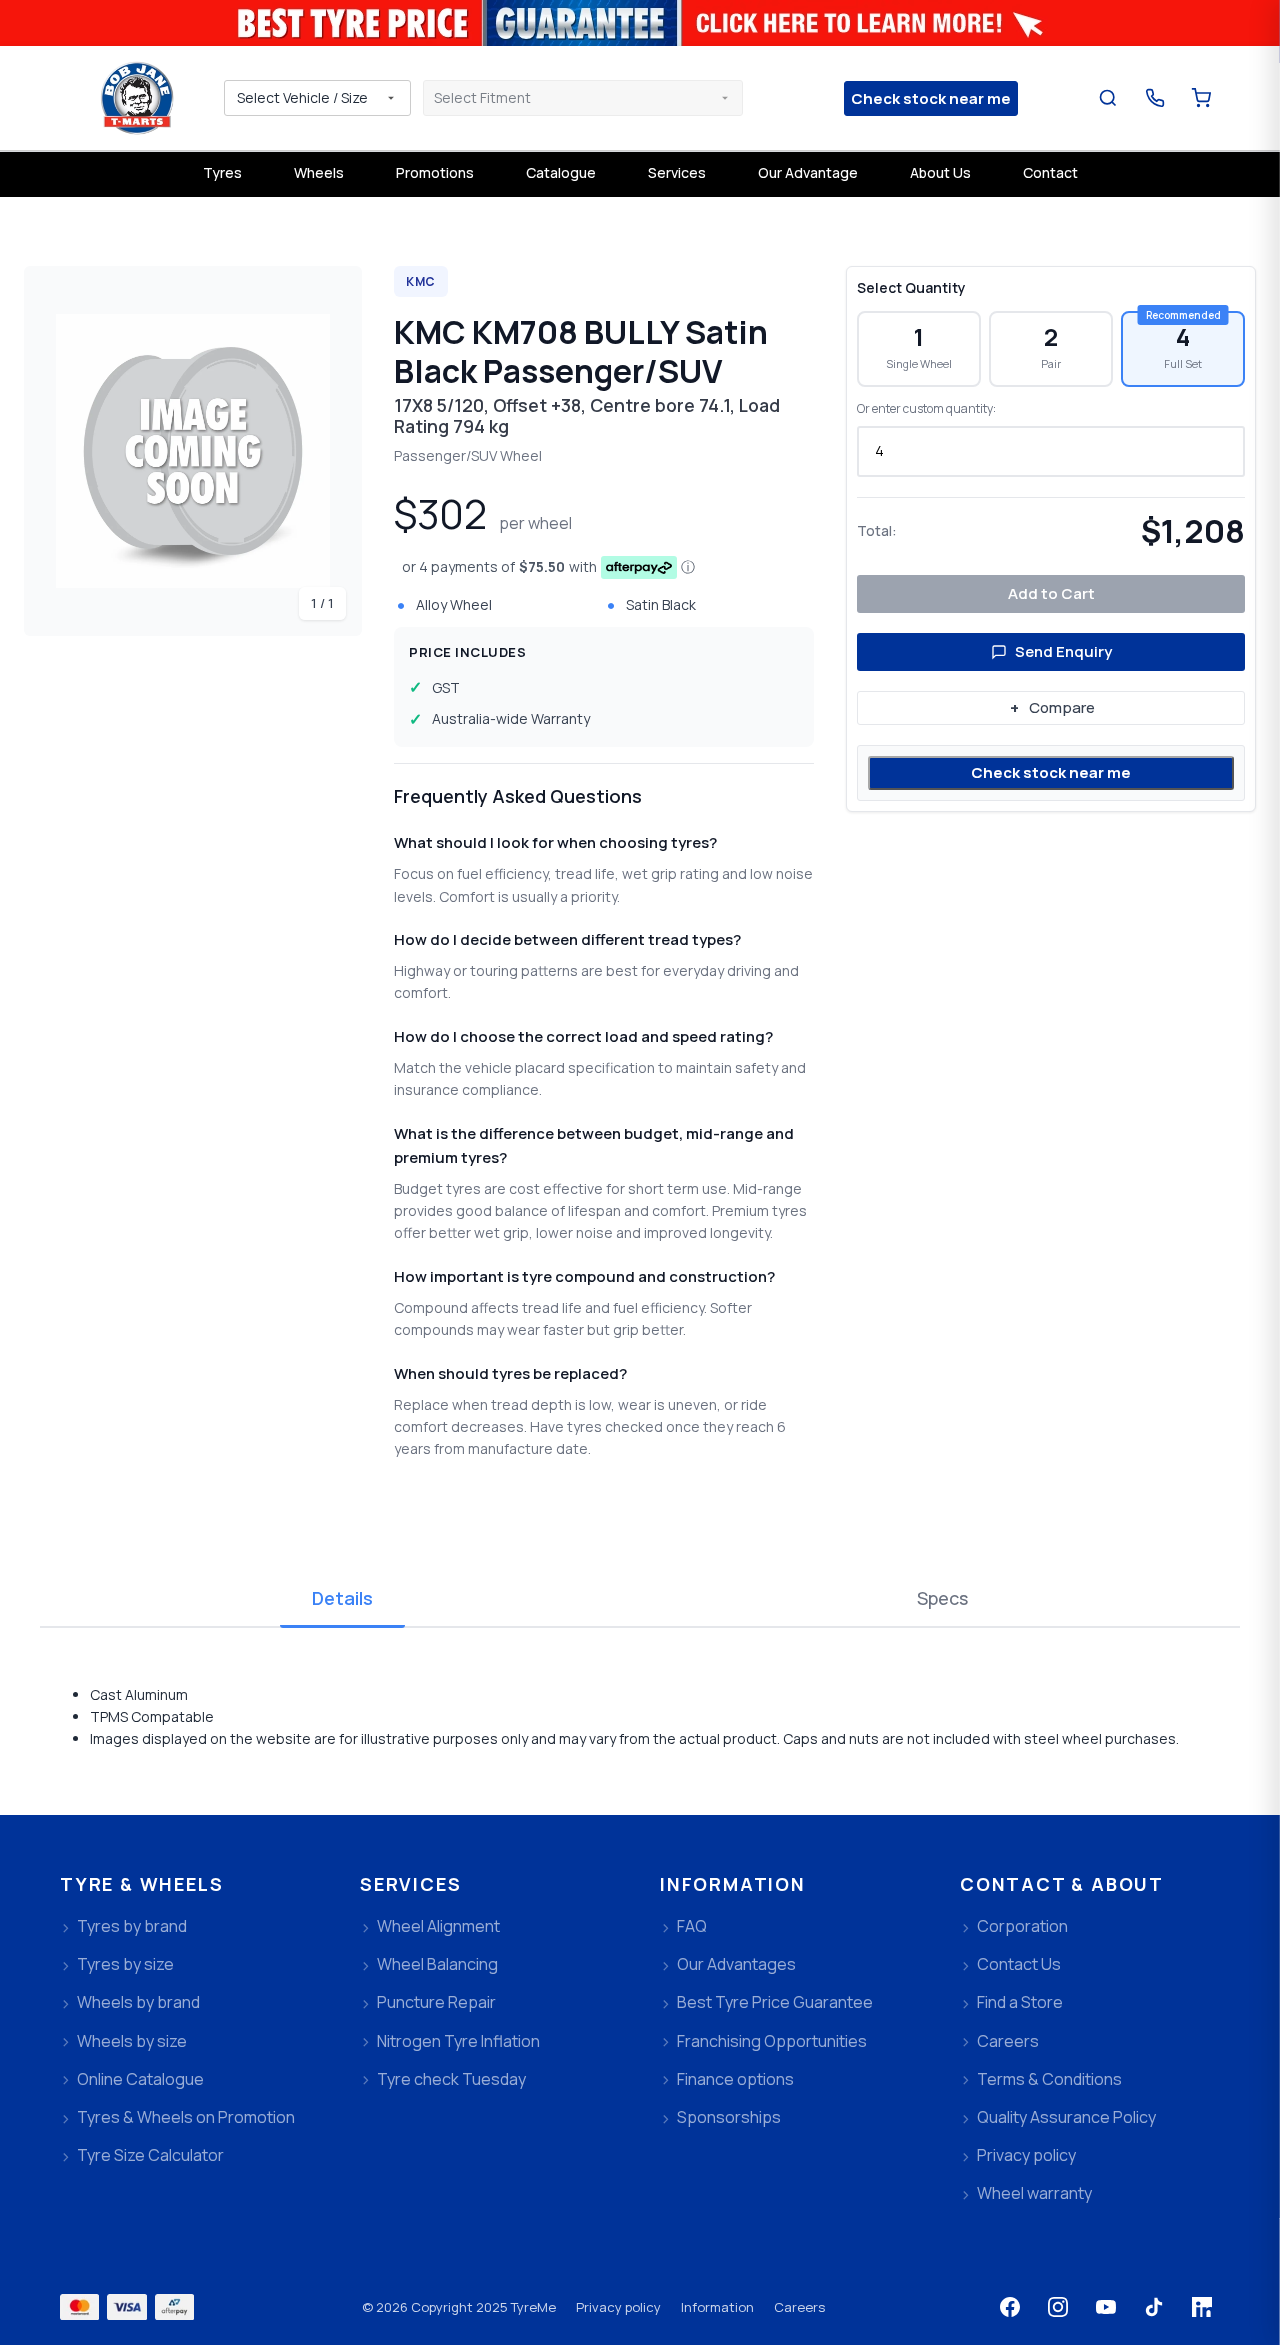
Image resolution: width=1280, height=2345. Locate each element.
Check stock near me (1051, 772)
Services (677, 172)
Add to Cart (1051, 593)
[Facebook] (1010, 2307)
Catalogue (561, 172)
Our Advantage (808, 172)
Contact (1050, 172)
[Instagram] (1058, 2307)
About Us (940, 172)
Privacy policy (618, 2307)
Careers (799, 2307)
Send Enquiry (1063, 651)
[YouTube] (1106, 2307)
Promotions (435, 172)
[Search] (1108, 98)
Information (717, 2307)
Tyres (222, 172)
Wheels (319, 172)
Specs (942, 1598)
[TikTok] (1154, 2307)
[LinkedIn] (1202, 2307)
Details (342, 1598)
